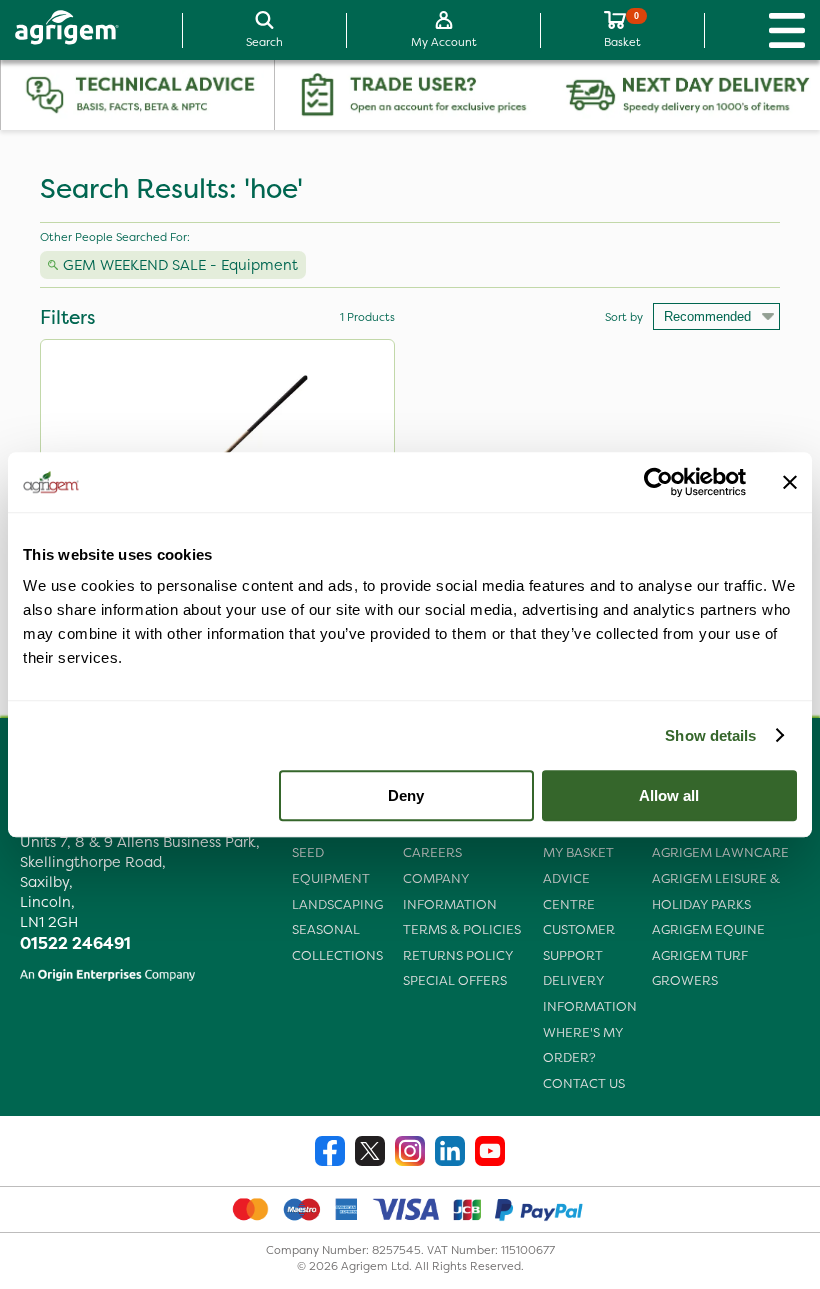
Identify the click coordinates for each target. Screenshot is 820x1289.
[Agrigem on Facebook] (330, 1153)
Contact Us (584, 1083)
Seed (308, 852)
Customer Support (579, 942)
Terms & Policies (462, 929)
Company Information (450, 891)
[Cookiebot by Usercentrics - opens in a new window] (658, 482)
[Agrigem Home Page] (59, 30)
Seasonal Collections (337, 942)
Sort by (624, 317)
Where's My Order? (583, 1045)
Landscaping (337, 904)
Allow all (669, 795)
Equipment (331, 878)
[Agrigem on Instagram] (410, 1153)
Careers (432, 852)
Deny (406, 795)
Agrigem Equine (708, 929)
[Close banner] (790, 482)
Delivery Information (590, 993)
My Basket (578, 852)
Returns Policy (458, 955)
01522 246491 (75, 943)
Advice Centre (569, 891)
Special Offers (455, 980)
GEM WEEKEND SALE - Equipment (180, 265)
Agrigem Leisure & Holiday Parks (716, 891)
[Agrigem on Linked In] (450, 1153)
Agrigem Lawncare (720, 852)
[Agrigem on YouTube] (490, 1153)
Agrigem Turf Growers (700, 968)
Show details (710, 735)
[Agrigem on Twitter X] (370, 1153)
